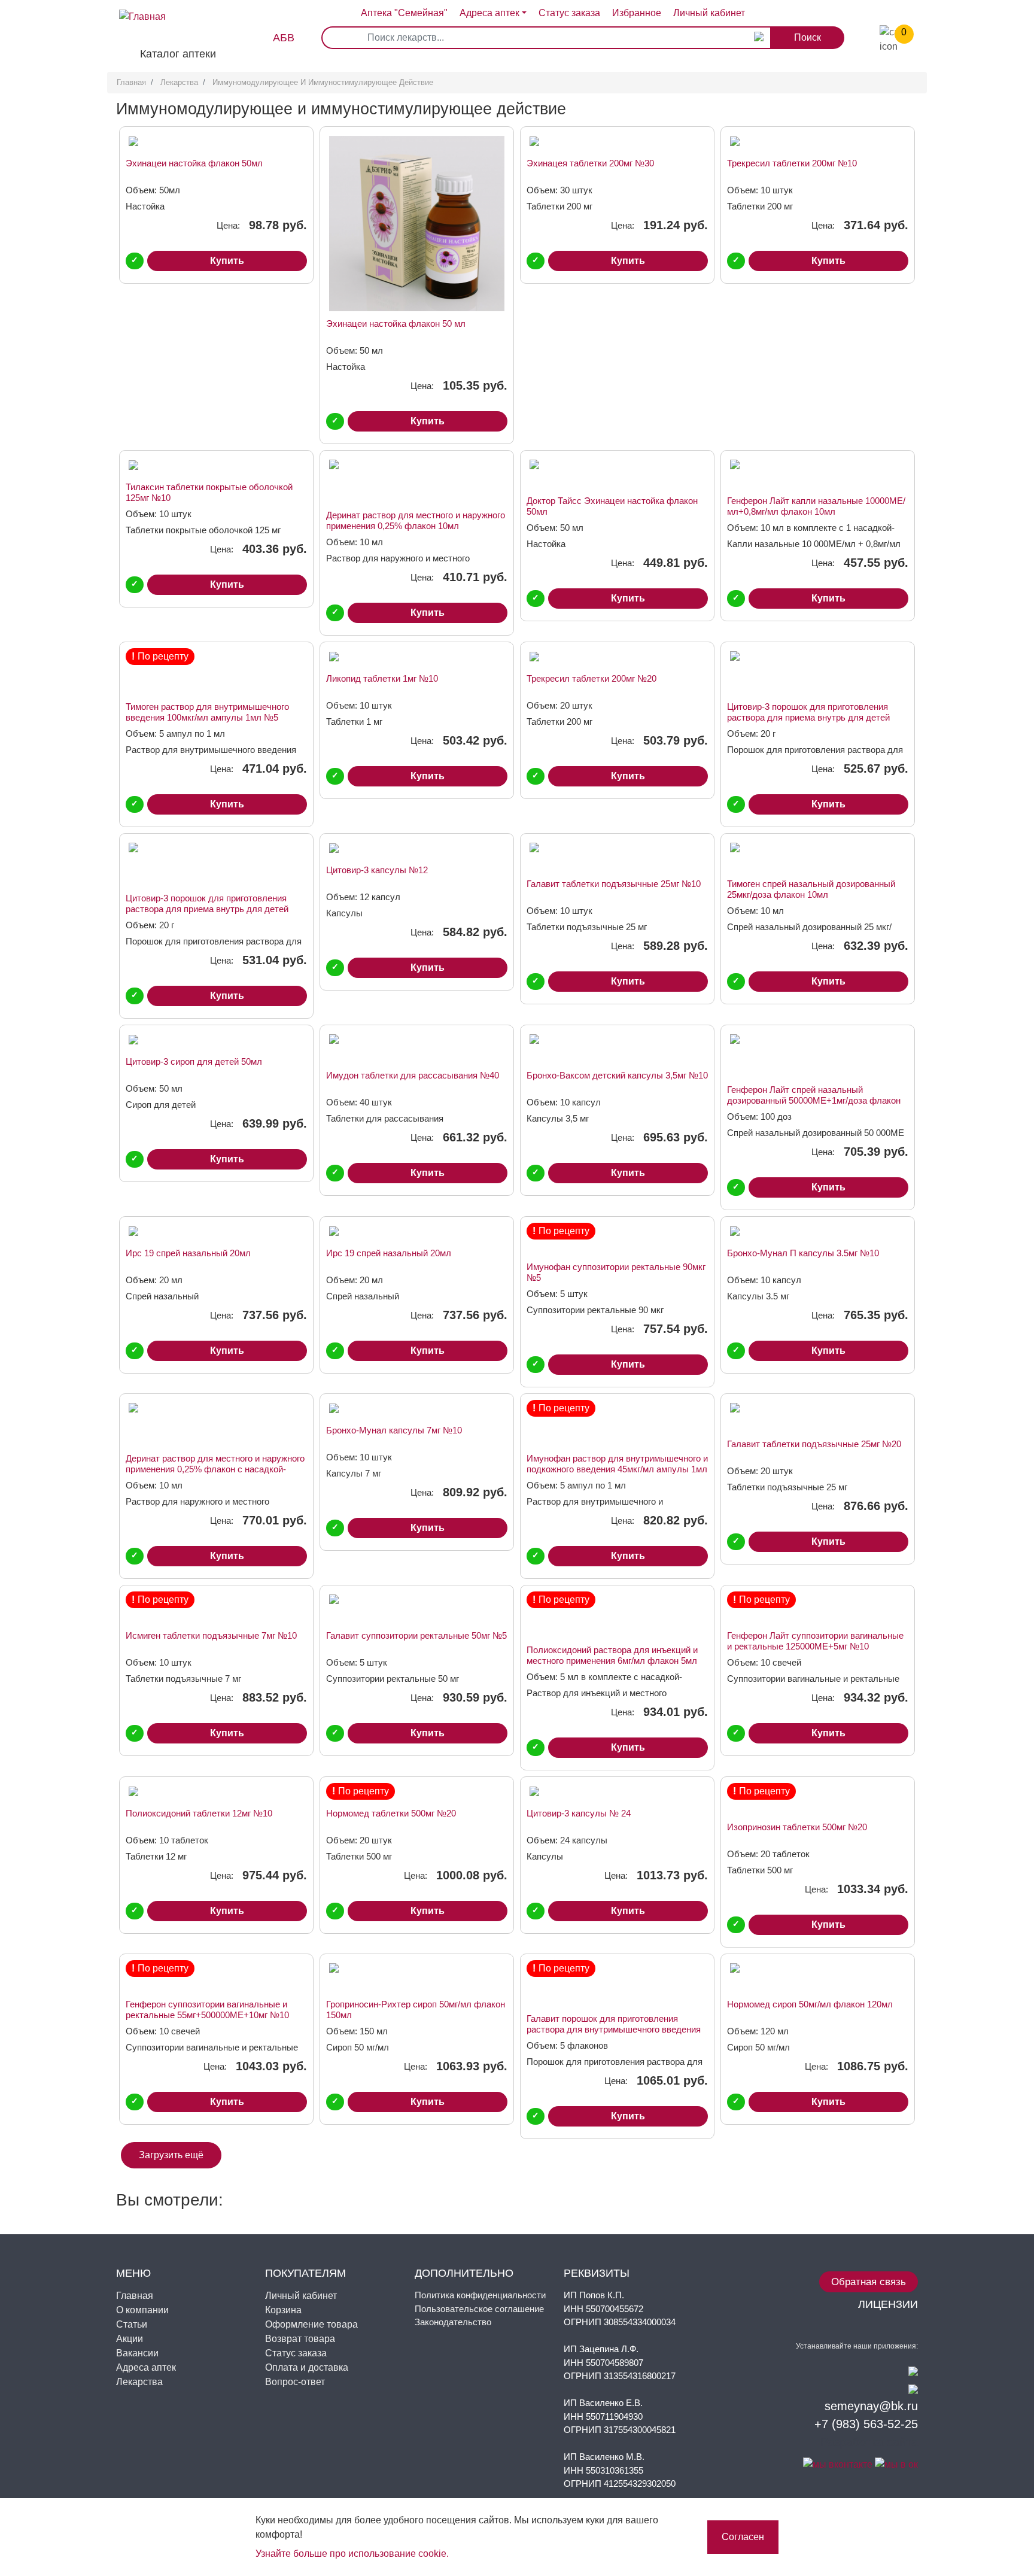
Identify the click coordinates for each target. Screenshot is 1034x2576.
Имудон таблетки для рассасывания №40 (413, 1075)
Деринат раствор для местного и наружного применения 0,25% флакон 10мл (416, 520)
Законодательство (453, 2322)
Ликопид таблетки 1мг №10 (382, 678)
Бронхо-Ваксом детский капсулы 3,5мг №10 (617, 1075)
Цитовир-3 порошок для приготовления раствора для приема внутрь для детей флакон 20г (808, 712)
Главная (131, 82)
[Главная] (136, 7)
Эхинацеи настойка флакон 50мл (194, 163)
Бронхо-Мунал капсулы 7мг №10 (394, 1430)
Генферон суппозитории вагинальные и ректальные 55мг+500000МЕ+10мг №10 (207, 2010)
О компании (142, 2310)
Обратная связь (869, 2282)
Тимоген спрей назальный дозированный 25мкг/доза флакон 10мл (811, 889)
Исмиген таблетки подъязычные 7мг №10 (211, 1635)
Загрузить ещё (171, 2155)
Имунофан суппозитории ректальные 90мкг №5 (616, 1272)
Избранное (637, 13)
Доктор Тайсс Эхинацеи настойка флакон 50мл (612, 506)
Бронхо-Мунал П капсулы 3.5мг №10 (803, 1253)
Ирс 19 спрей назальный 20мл (188, 1253)
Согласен (743, 2537)
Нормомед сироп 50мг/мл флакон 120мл (810, 2004)
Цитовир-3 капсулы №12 (377, 870)
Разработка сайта (869, 2442)
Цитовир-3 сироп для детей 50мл (194, 1061)
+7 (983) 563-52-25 (866, 2424)
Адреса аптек (489, 13)
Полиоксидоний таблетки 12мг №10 (199, 1813)
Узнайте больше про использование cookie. (352, 2554)
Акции (130, 2339)
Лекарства (179, 82)
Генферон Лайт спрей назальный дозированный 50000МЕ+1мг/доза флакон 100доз (814, 1095)
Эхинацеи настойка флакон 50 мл (396, 323)
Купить (227, 261)
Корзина (283, 2310)
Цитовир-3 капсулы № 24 (579, 1813)
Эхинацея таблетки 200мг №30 (590, 163)
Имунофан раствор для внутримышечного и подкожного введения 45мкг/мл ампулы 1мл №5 (617, 1464)
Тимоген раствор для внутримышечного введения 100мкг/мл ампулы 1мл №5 (207, 712)
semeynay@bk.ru (871, 2406)
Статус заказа (569, 13)
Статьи (132, 2324)
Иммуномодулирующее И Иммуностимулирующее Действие (323, 82)
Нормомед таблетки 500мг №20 (391, 1813)
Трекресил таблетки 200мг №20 (591, 678)
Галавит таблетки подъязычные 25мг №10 (614, 884)
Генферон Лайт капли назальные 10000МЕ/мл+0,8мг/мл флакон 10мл (816, 506)
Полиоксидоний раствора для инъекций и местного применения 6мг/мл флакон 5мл (612, 1655)
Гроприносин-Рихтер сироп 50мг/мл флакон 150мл (416, 2010)
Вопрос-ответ (295, 2382)
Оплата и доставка (307, 2367)
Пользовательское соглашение (479, 2309)
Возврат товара (300, 2339)
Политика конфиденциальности (480, 2295)
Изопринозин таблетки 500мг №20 (797, 1827)
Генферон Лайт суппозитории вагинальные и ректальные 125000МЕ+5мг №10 (815, 1641)
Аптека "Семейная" (404, 13)
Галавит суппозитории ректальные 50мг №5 (416, 1635)
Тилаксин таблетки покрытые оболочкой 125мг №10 (209, 492)
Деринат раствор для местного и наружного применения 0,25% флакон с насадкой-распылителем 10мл (215, 1464)
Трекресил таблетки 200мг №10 (792, 163)
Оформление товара (311, 2324)
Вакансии (137, 2353)
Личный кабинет (301, 2296)
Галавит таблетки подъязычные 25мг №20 (814, 1444)
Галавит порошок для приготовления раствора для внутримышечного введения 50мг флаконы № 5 (614, 2024)
